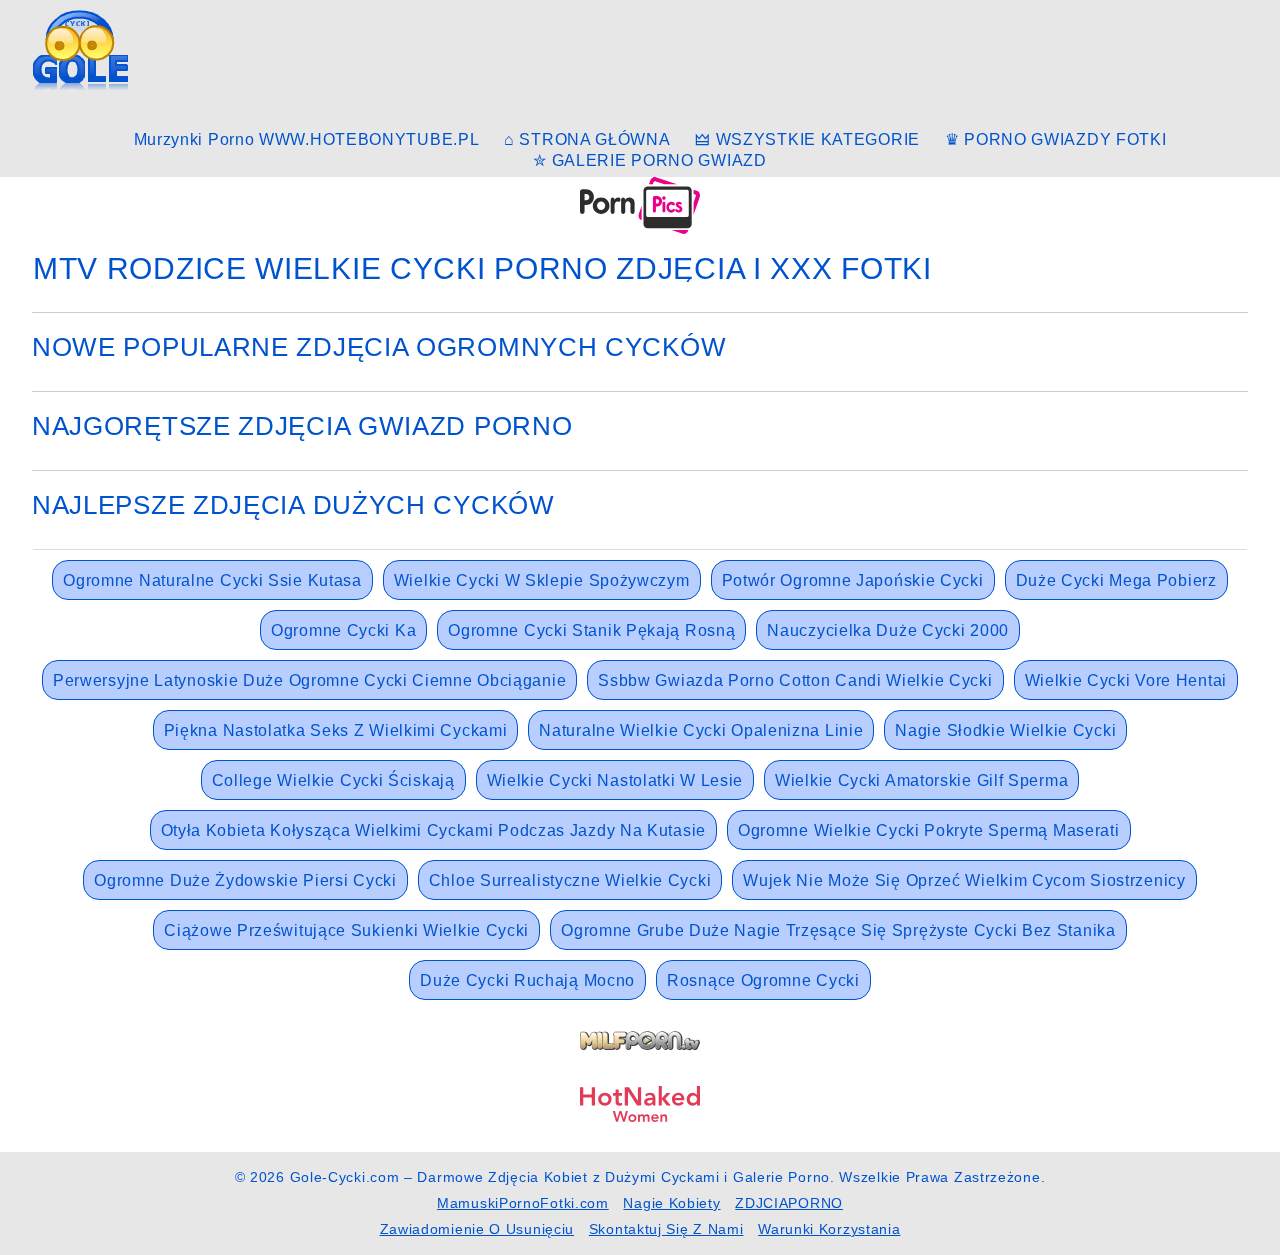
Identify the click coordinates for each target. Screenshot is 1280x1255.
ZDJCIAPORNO (789, 1203)
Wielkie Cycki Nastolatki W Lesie (615, 780)
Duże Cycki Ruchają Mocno (527, 980)
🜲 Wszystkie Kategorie (807, 139)
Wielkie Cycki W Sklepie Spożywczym (542, 580)
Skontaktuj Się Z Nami (666, 1229)
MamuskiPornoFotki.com (523, 1203)
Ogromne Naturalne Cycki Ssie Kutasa (212, 580)
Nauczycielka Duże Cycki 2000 (888, 630)
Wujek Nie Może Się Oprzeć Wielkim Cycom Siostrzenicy (964, 880)
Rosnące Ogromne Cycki (763, 980)
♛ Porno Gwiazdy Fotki (1056, 139)
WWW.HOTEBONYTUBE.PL (369, 139)
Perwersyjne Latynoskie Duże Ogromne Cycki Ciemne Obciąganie (309, 680)
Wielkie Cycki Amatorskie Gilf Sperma (921, 780)
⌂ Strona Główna (587, 139)
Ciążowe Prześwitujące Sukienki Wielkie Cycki (346, 930)
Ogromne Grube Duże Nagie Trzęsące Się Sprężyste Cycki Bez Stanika (838, 930)
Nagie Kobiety (671, 1203)
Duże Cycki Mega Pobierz (1116, 580)
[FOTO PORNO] (640, 204)
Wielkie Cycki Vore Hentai (1126, 680)
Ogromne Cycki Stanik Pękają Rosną (591, 630)
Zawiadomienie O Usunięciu (477, 1229)
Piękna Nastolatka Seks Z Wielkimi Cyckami (336, 730)
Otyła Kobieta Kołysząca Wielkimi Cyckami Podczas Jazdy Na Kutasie (434, 830)
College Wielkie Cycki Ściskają (333, 780)
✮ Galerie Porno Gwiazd (649, 160)
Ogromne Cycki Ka (343, 630)
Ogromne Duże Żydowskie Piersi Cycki (245, 880)
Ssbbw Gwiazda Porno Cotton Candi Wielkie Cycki (795, 680)
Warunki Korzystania (829, 1229)
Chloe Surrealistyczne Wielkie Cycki (570, 880)
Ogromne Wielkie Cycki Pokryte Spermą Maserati (929, 830)
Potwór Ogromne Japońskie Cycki (853, 580)
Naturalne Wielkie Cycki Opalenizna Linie (701, 730)
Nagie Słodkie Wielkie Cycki (1005, 730)
